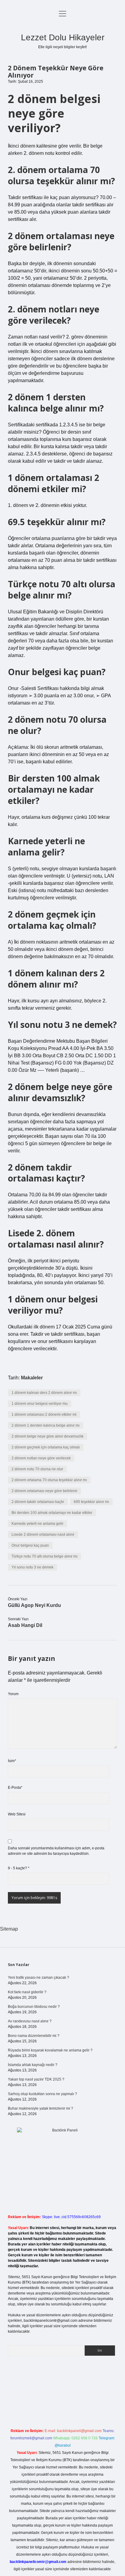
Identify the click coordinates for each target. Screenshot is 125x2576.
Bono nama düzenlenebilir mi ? (34, 2036)
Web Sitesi (17, 1814)
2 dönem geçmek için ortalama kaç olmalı (46, 1447)
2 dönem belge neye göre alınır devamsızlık (47, 1436)
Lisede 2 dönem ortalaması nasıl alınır (43, 1535)
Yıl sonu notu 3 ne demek (32, 1567)
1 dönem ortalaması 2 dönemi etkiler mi (44, 1415)
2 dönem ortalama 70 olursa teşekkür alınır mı (49, 1480)
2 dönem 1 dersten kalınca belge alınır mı (46, 1425)
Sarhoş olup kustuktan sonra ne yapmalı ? (42, 2094)
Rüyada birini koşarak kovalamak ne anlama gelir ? (50, 2050)
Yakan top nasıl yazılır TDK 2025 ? (36, 2079)
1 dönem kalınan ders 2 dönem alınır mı (44, 1393)
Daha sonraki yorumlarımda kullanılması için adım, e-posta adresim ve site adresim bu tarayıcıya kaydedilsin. (56, 1851)
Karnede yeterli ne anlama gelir (37, 1524)
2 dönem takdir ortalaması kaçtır (38, 1502)
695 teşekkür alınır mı (91, 1502)
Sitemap (9, 1929)
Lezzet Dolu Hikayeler (63, 37)
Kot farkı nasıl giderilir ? (27, 1992)
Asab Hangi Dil (25, 1625)
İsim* (12, 1761)
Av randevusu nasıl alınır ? (30, 2021)
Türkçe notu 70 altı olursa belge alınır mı (44, 1556)
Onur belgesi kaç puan (30, 1545)
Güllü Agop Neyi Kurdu (34, 1605)
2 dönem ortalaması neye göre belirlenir (44, 1491)
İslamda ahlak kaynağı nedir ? (33, 2065)
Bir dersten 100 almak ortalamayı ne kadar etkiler (52, 1513)
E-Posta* (15, 1788)
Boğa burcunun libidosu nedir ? (34, 2007)
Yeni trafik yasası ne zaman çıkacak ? (39, 1978)
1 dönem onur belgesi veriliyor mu (40, 1404)
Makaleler (32, 1378)
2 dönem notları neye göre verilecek (41, 1458)
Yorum (13, 1694)
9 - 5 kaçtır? (19, 1868)
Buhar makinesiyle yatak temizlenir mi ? (41, 2108)
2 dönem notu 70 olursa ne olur (37, 1469)
